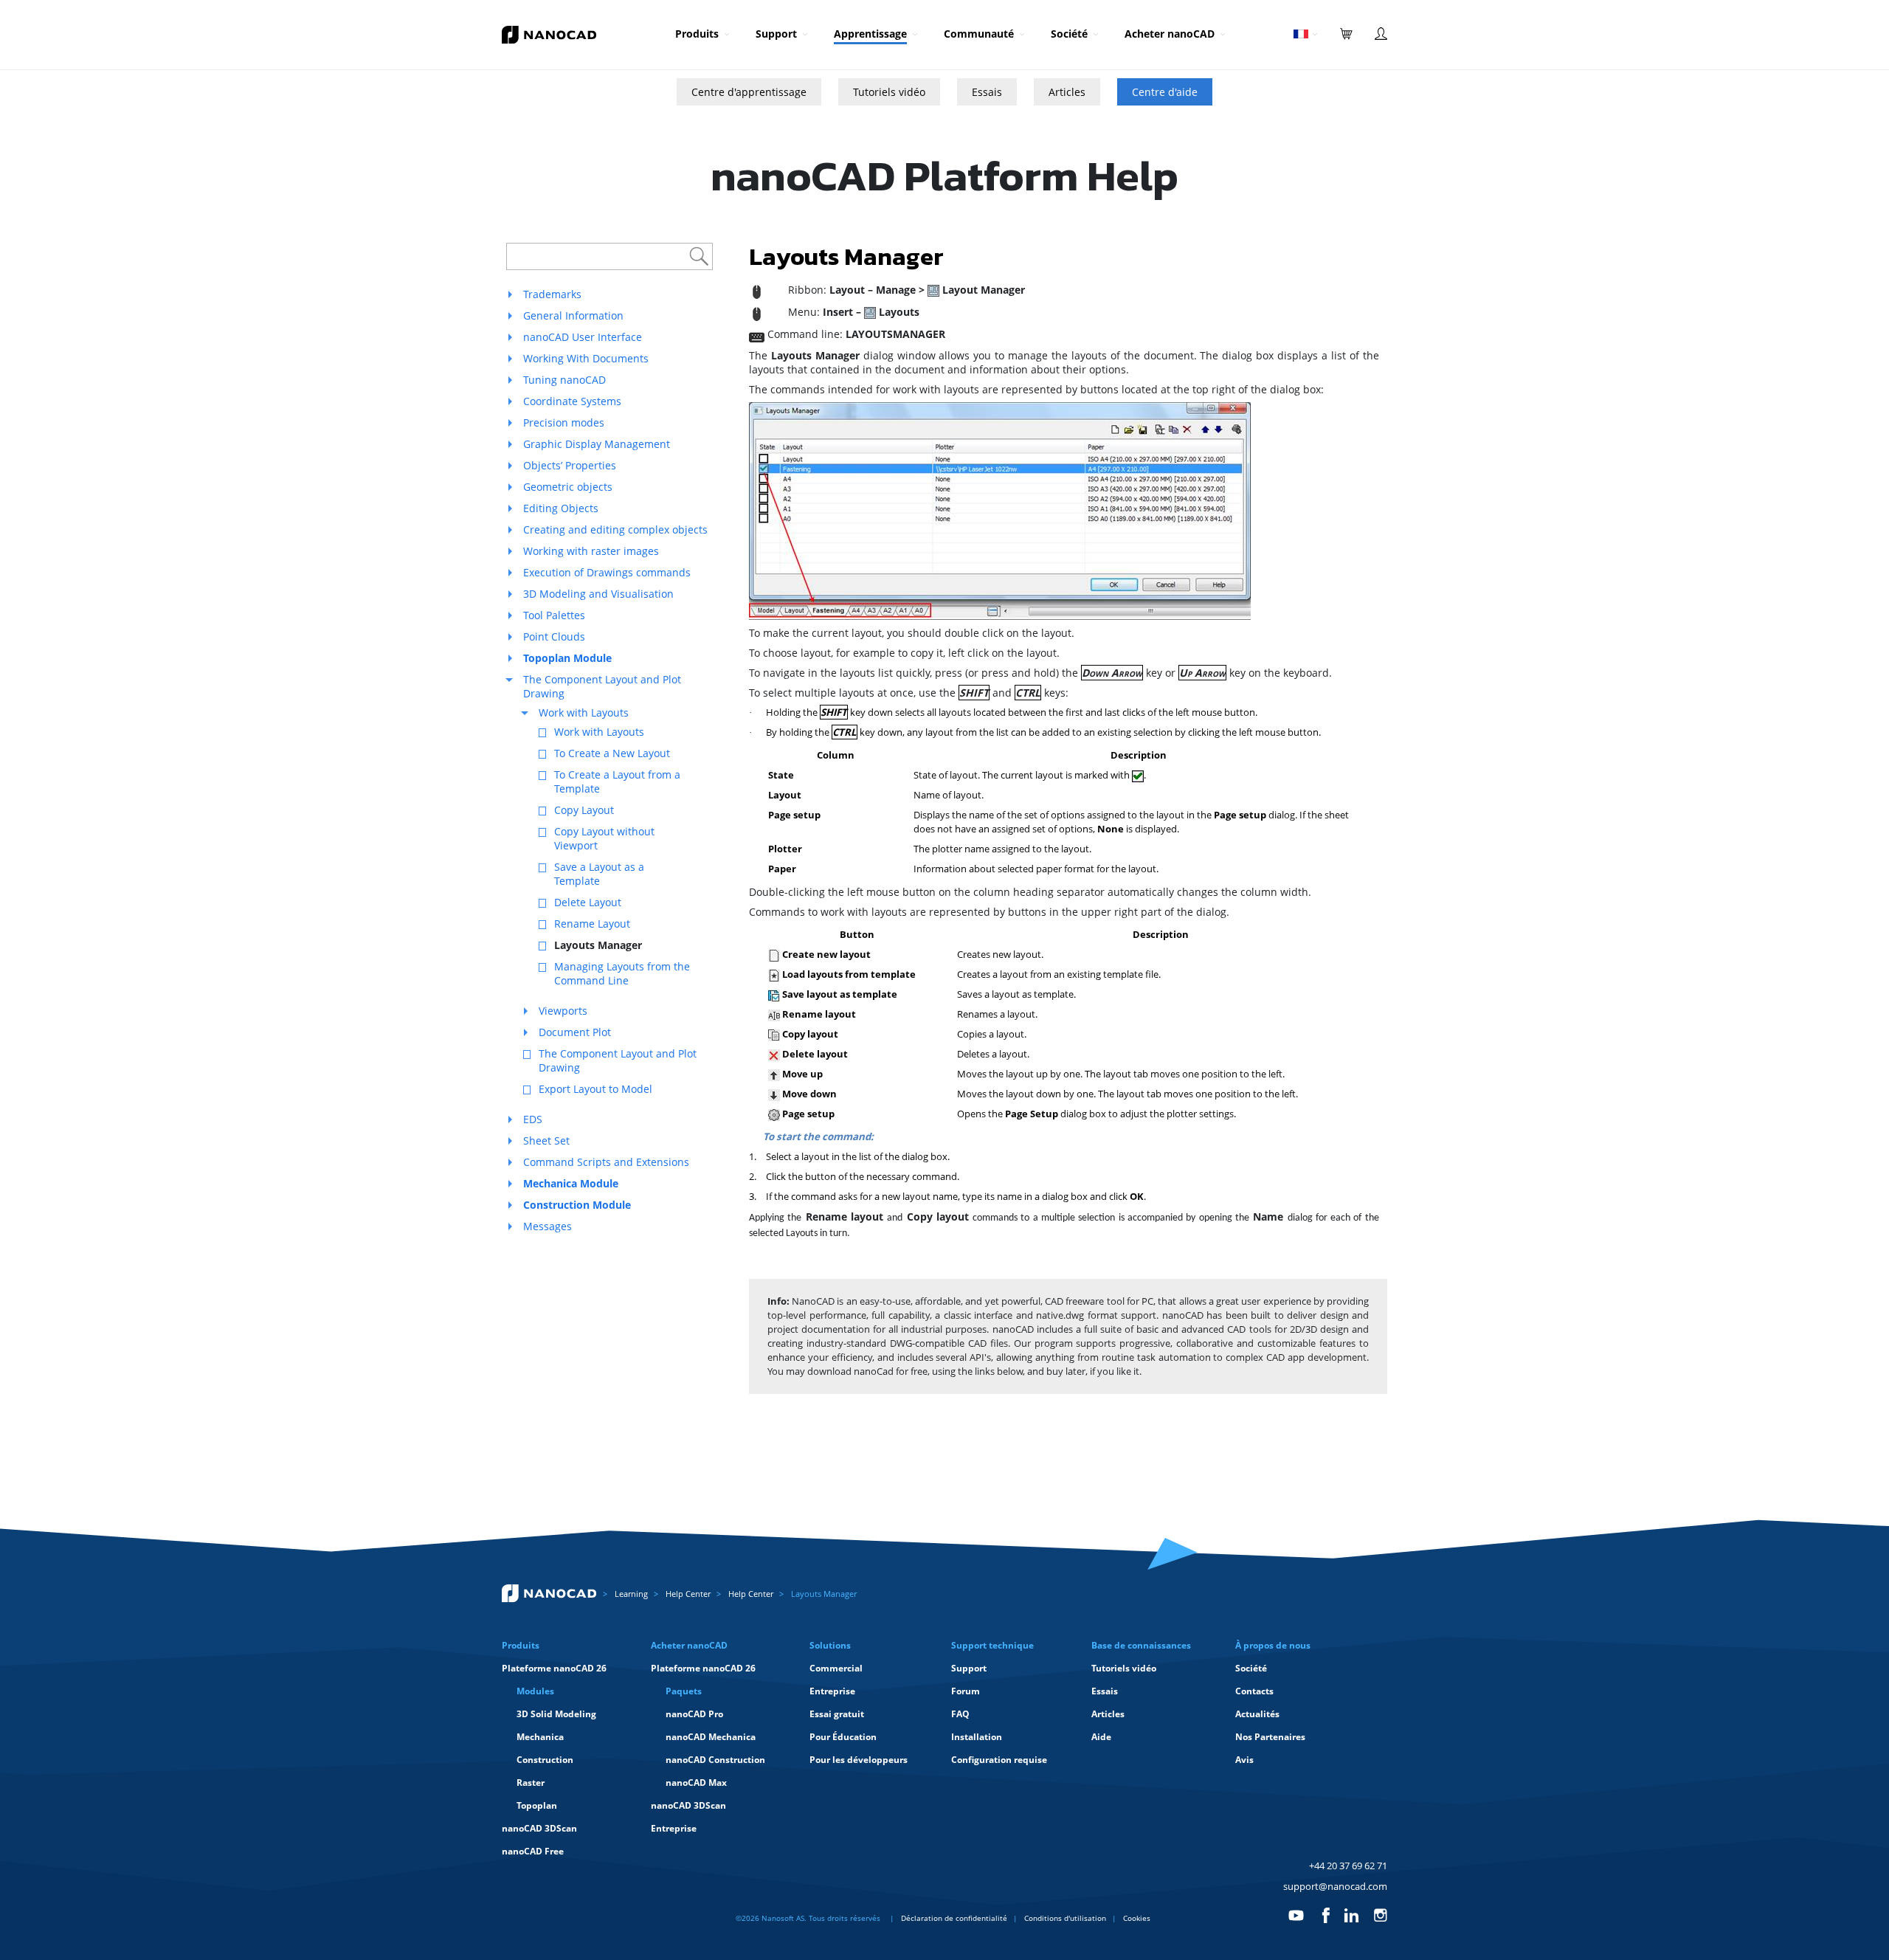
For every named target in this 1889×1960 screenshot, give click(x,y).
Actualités (1257, 1714)
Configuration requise (999, 1760)
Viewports (563, 1011)
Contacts (1254, 1691)
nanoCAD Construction (715, 1760)
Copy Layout (584, 810)
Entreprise (674, 1828)
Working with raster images (591, 551)
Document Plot (575, 1032)
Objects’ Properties (570, 465)
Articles (1067, 92)
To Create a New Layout (612, 753)
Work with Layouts (584, 712)
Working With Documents (586, 358)
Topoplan (537, 1805)
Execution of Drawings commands (607, 572)
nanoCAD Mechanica (711, 1737)
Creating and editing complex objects (615, 529)
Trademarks (552, 294)
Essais (987, 92)
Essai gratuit (837, 1714)
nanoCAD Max (696, 1783)
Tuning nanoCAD (564, 380)
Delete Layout (588, 902)
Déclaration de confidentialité (954, 1918)
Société (1069, 34)
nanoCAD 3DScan (539, 1828)
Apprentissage (870, 34)
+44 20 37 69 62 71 (1348, 1866)
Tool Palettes (554, 615)
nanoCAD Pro (694, 1714)
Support (776, 34)
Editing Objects (561, 508)
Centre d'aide (1165, 92)
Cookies (1137, 1918)
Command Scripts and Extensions (606, 1162)
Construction (545, 1760)
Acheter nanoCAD (1170, 34)
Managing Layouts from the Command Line (622, 973)
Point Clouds (554, 636)
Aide (1101, 1737)
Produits (697, 34)
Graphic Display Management (597, 444)
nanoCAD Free (533, 1851)
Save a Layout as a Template (599, 874)
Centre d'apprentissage (749, 92)
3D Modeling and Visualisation (598, 594)
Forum (966, 1691)
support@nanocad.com (1335, 1886)
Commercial (836, 1668)
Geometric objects (568, 487)
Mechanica (540, 1737)
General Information (573, 315)
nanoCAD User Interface (583, 337)
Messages (548, 1226)
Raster (531, 1783)
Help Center (688, 1594)
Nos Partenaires (1270, 1737)
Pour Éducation (843, 1737)
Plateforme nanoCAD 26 (554, 1668)
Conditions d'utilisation (1065, 1918)
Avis (1244, 1760)
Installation (977, 1737)
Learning (631, 1594)
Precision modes (564, 422)
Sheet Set (546, 1141)
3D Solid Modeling (556, 1714)
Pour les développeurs (859, 1760)
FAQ (960, 1714)
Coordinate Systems (572, 401)
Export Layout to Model (595, 1089)
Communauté (979, 34)
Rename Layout (592, 924)
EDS (533, 1119)
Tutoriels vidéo (889, 92)
